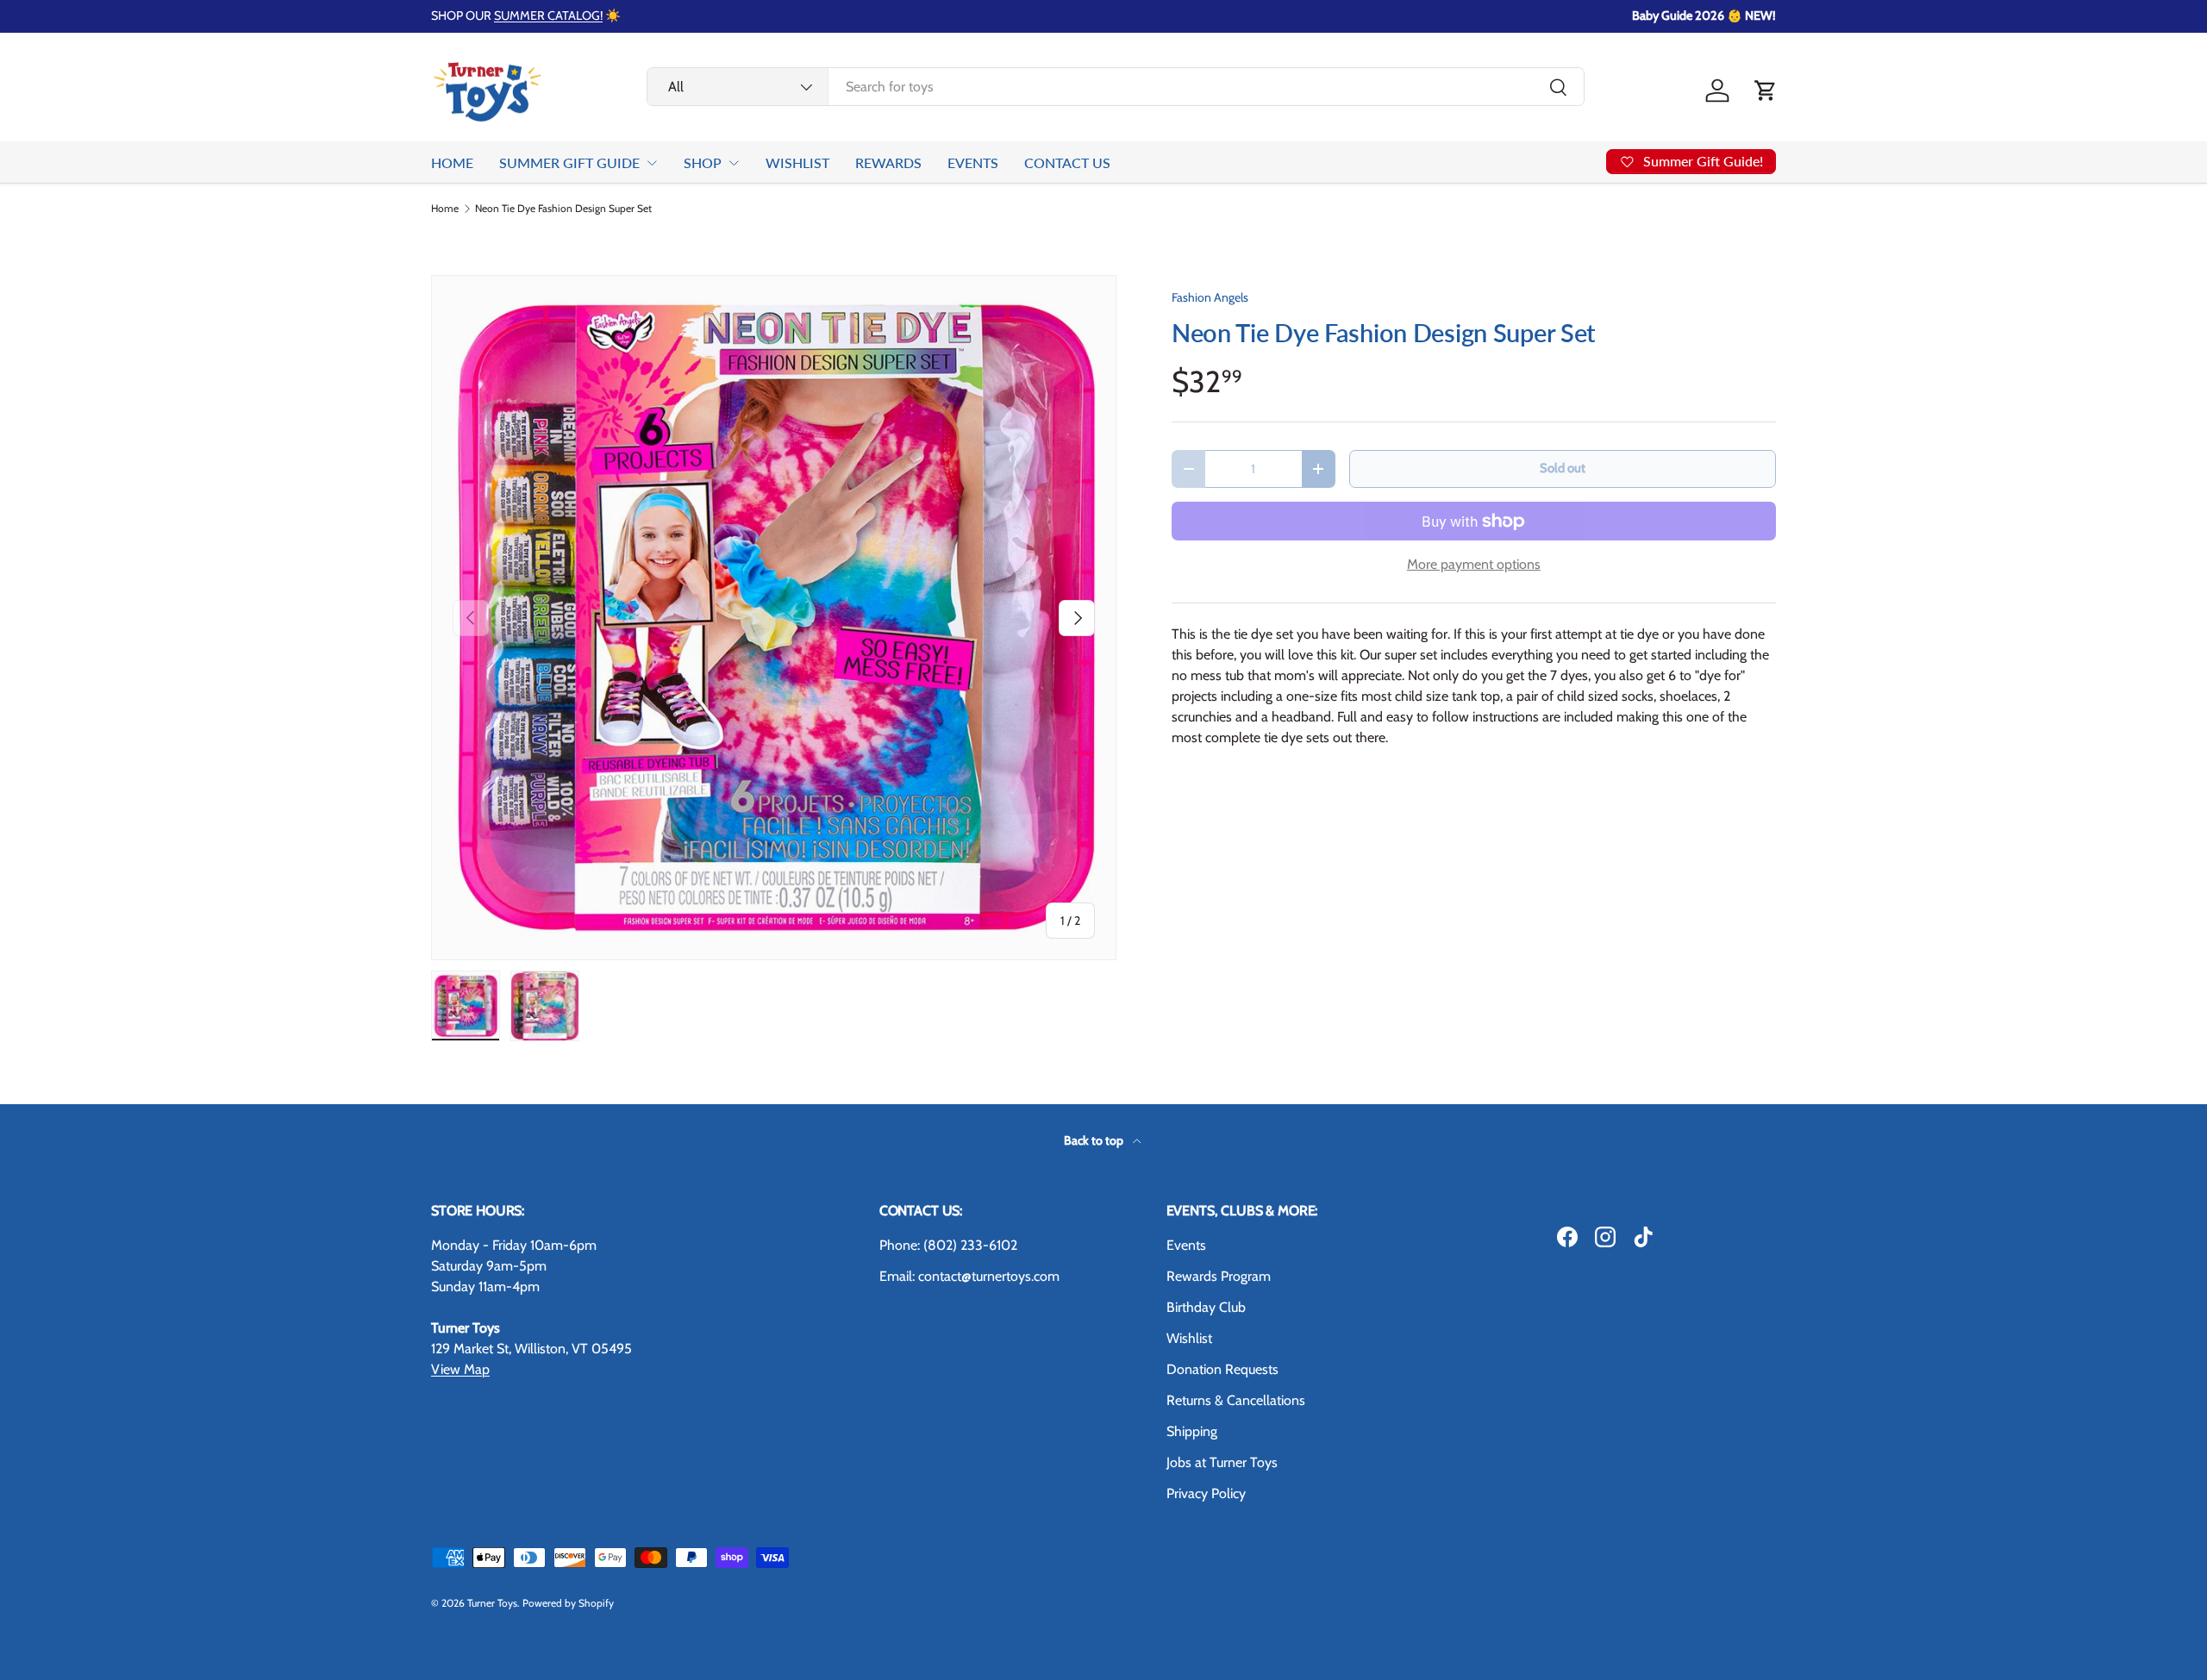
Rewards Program (1219, 1276)
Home (445, 209)
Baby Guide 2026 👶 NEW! (1704, 16)
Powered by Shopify (568, 1603)
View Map (460, 1369)
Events (1186, 1245)
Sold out (1563, 468)
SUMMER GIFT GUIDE (569, 162)
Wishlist (1189, 1338)
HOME (452, 162)
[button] (1766, 91)
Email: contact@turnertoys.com (969, 1276)
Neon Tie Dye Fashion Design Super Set (563, 209)
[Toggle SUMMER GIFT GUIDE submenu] (652, 163)
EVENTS (973, 162)
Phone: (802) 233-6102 (948, 1245)
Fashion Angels (1210, 297)
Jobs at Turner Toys (1222, 1462)
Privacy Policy (1206, 1493)
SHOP (703, 162)
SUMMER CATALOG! (548, 16)
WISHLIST (797, 162)
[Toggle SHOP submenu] (734, 163)
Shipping (1192, 1431)
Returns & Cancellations (1236, 1400)
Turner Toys (492, 1603)
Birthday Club (1206, 1307)
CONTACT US (1067, 162)
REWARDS (888, 162)
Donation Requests (1222, 1369)
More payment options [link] (1474, 564)
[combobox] (1116, 87)
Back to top (1095, 1140)
